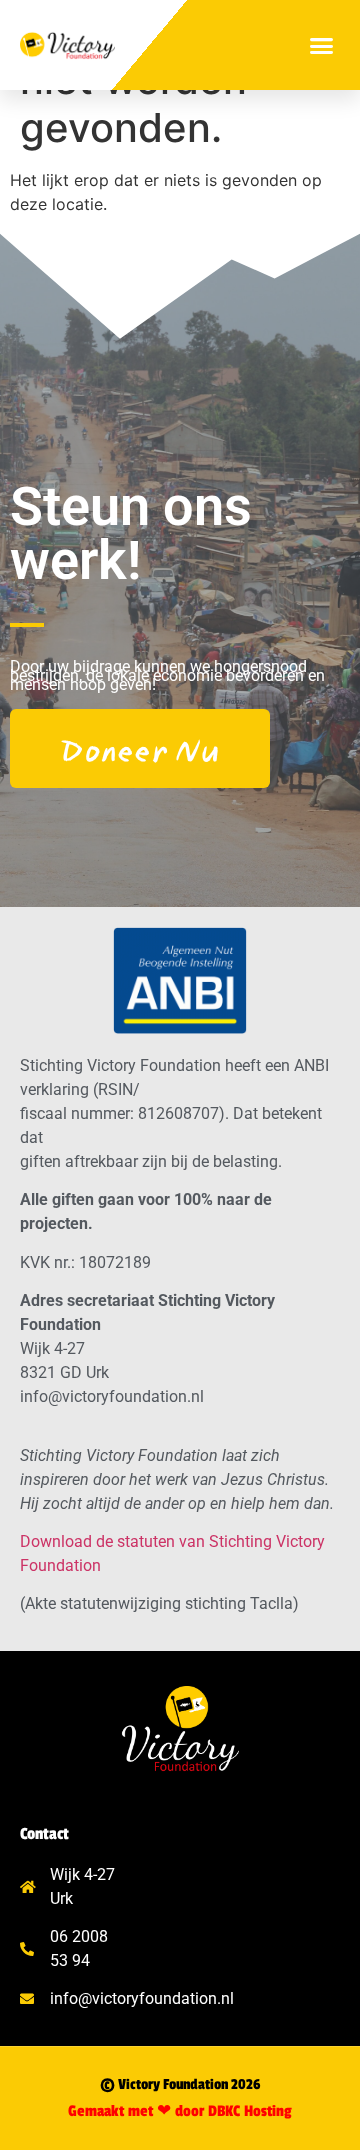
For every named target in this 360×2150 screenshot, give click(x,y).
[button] (322, 45)
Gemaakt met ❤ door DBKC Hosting (180, 2111)
